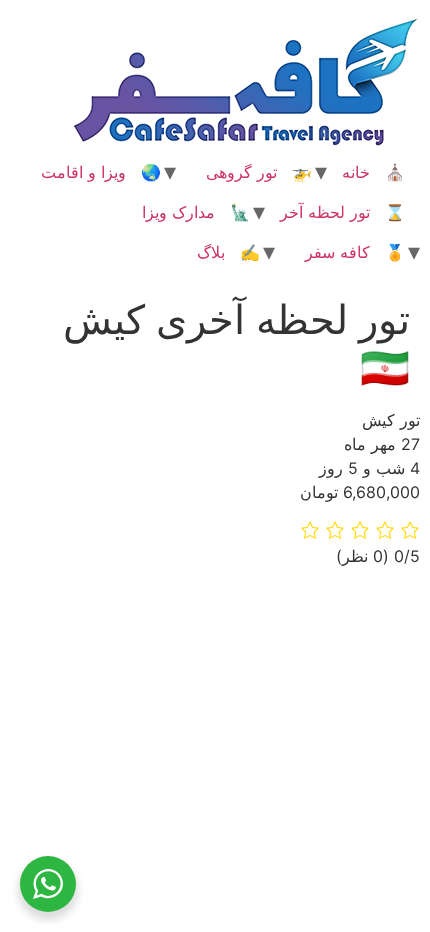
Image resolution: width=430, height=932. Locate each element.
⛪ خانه (373, 172)
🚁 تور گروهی (259, 172)
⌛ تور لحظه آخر (342, 212)
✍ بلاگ (228, 252)
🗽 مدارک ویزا (196, 212)
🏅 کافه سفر (355, 252)
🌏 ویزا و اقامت (101, 172)
